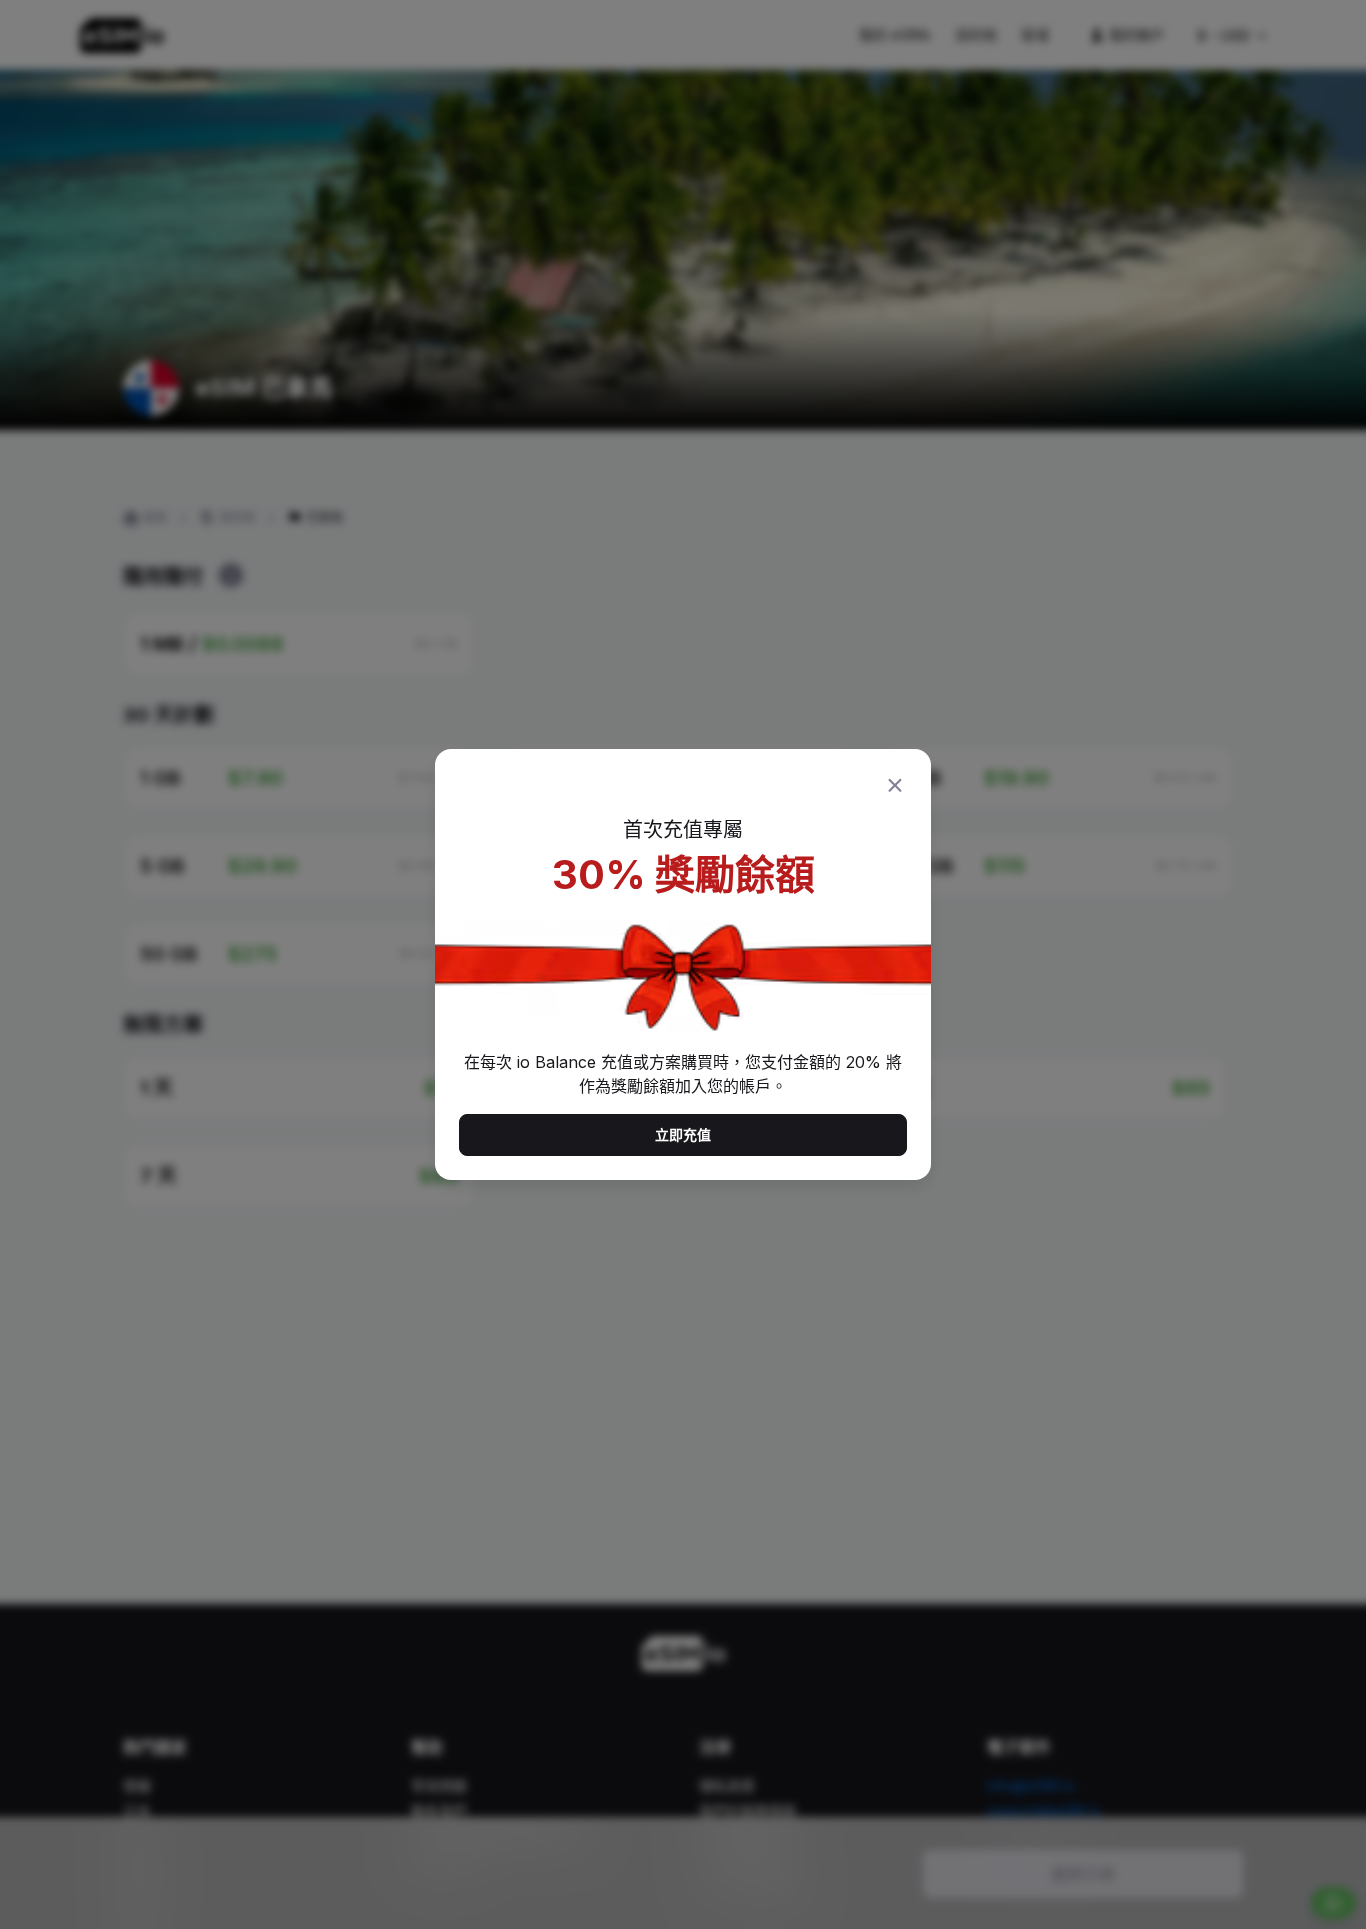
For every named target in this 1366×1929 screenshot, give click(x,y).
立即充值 (683, 1134)
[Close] (895, 785)
